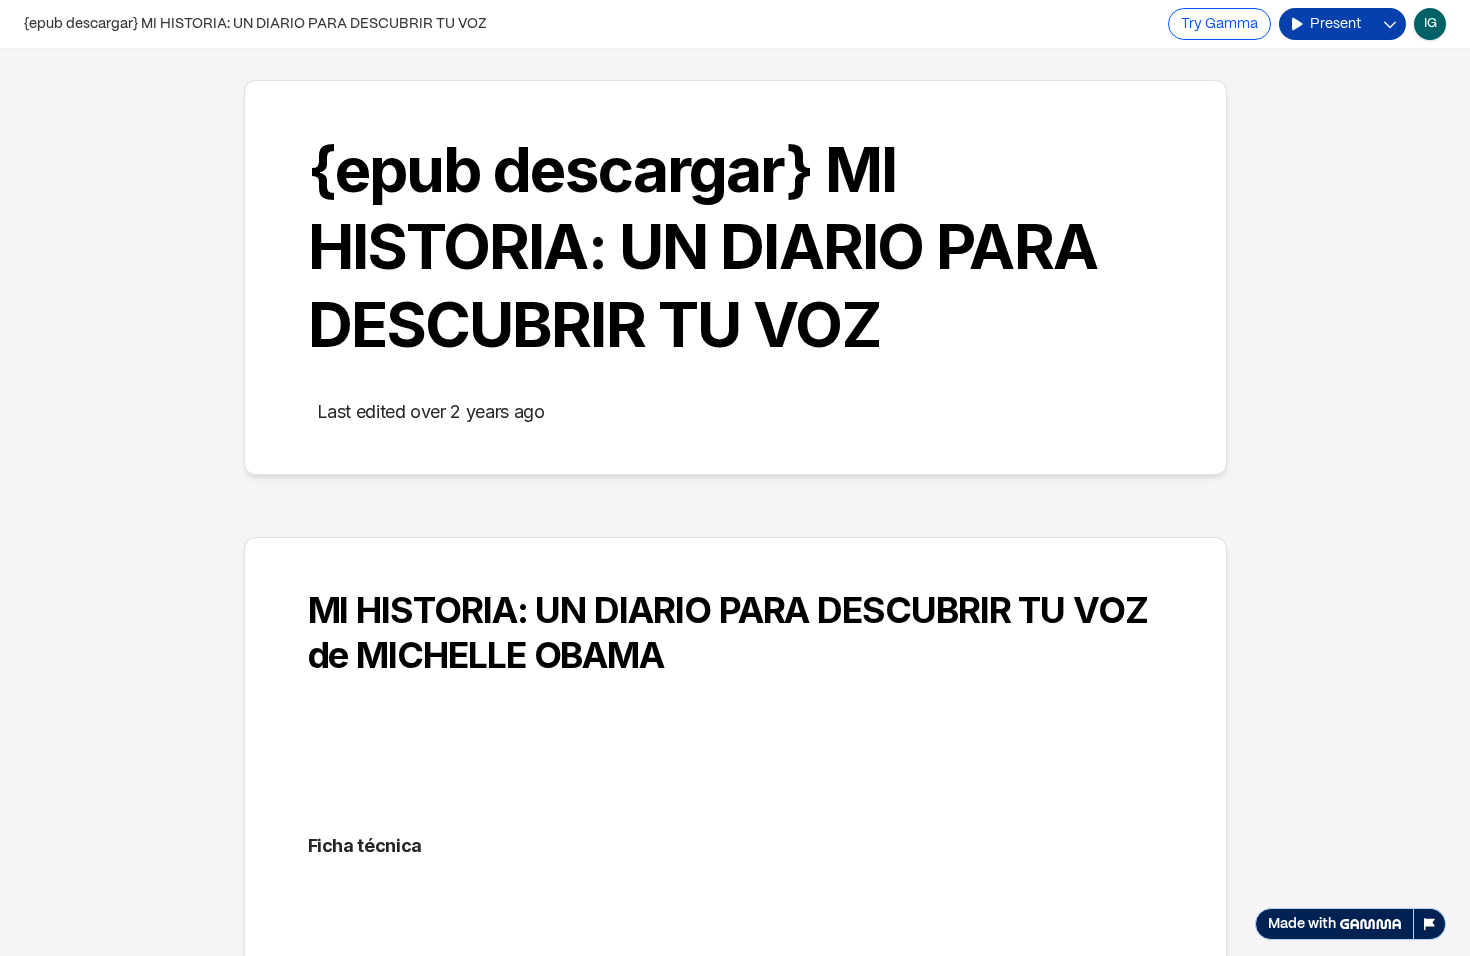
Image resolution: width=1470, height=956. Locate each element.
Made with (1302, 924)
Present (1335, 24)
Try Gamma (1219, 24)
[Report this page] (1430, 924)
